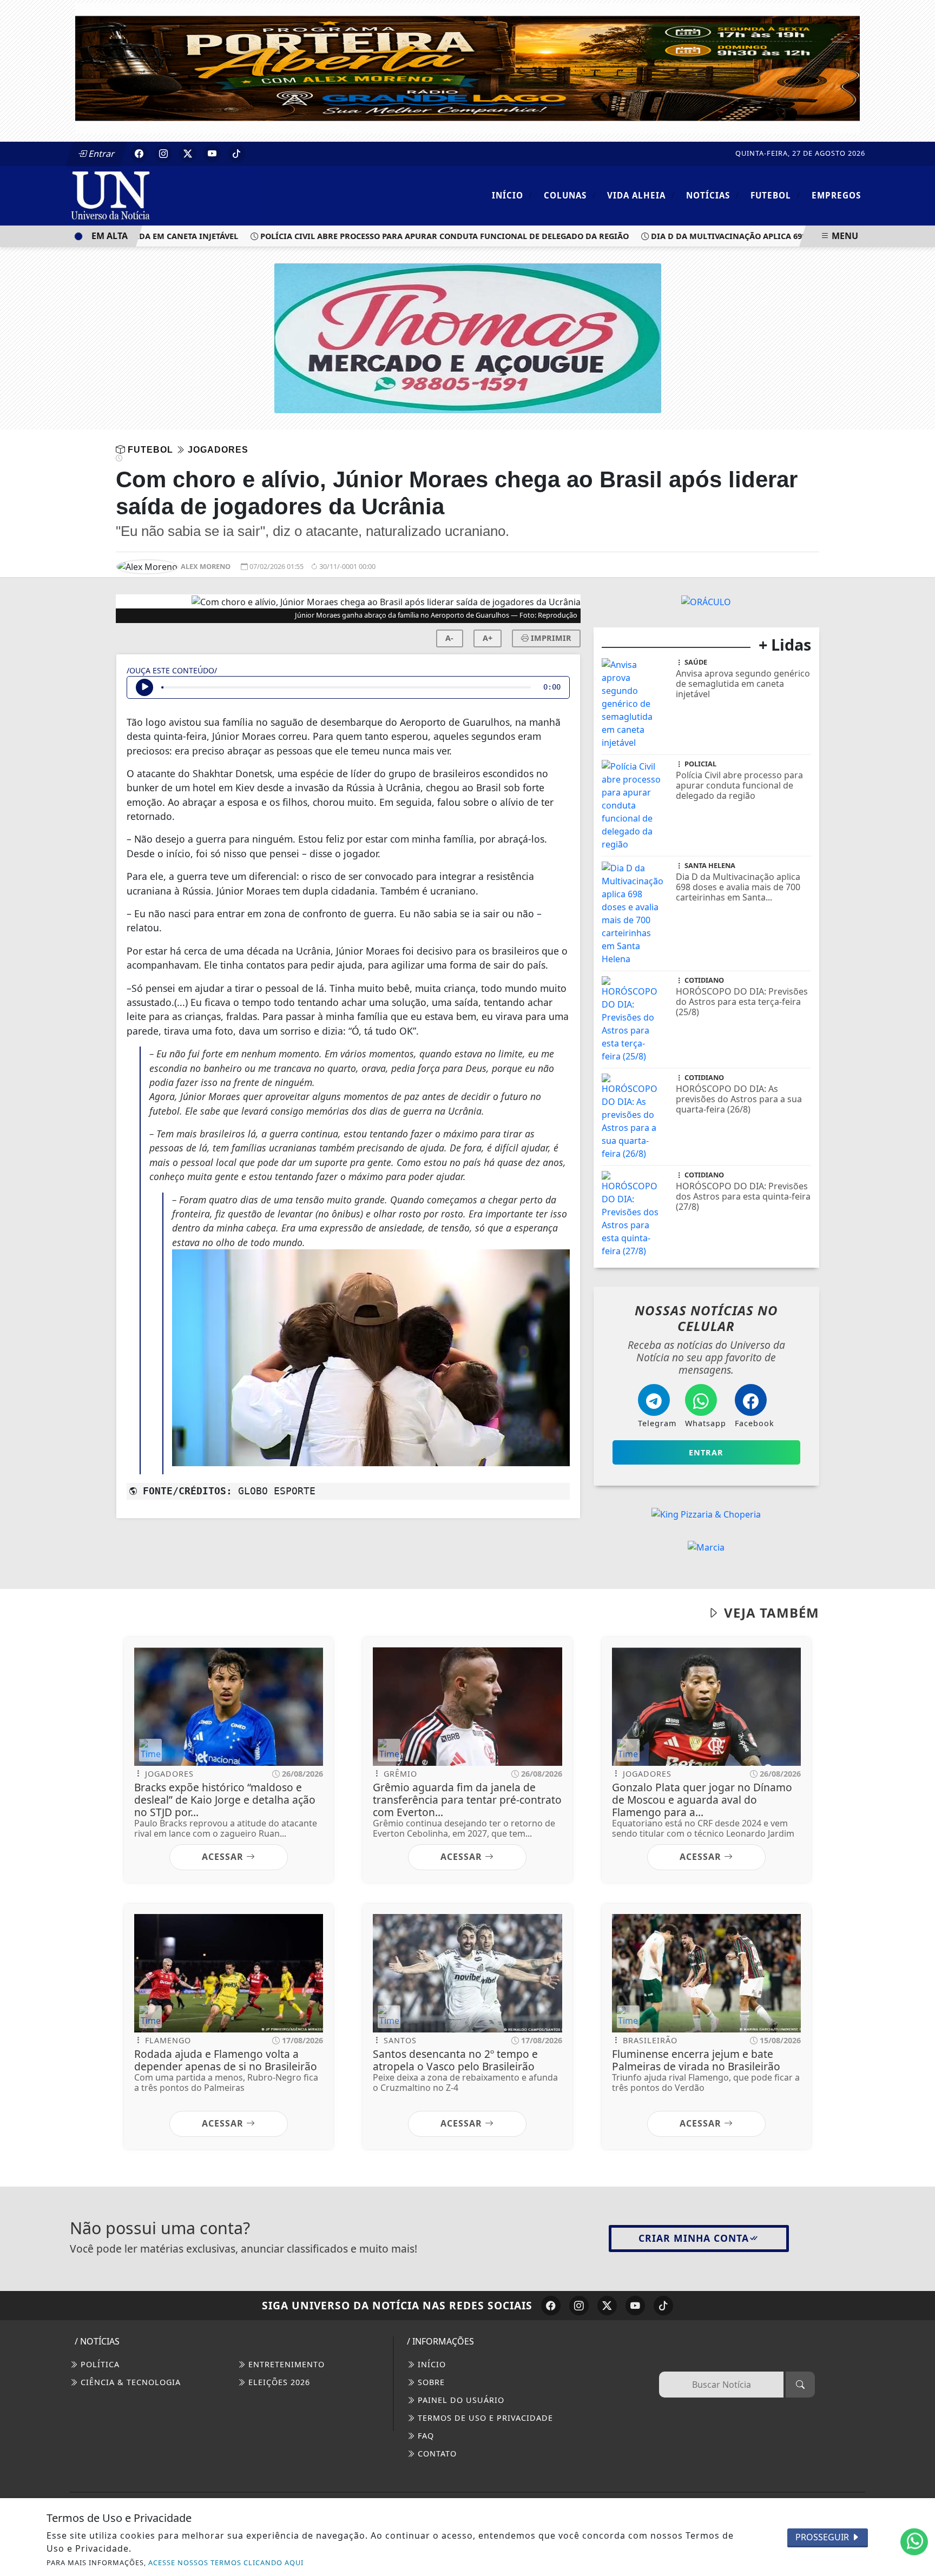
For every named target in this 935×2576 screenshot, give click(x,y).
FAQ (424, 2436)
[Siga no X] (188, 154)
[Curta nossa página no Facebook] (551, 2306)
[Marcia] (706, 1546)
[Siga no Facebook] (139, 154)
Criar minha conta (694, 2238)
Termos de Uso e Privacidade (484, 2418)
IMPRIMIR (550, 638)
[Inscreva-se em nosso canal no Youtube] (635, 2306)
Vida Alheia (641, 195)
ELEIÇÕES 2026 (278, 2382)
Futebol (776, 195)
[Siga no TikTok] (236, 154)
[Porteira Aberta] (467, 68)
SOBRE (430, 2382)
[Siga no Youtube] (212, 154)
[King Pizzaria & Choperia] (706, 1513)
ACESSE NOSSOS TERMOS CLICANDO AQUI (226, 2562)
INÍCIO (430, 2364)
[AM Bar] (706, 601)
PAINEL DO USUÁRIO (460, 2400)
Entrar (101, 154)
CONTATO (436, 2454)
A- (449, 638)
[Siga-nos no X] (607, 2306)
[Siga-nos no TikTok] (663, 2306)
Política (99, 2364)
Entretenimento (285, 2364)
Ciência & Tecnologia (129, 2382)
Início (512, 195)
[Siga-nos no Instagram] (579, 2306)
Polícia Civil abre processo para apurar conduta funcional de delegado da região (405, 236)
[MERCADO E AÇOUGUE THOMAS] (468, 337)
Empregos (836, 195)
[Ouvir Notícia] (144, 687)
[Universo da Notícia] (164, 195)
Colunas (570, 195)
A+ (488, 638)
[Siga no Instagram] (163, 154)
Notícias (713, 195)
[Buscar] (800, 2385)
